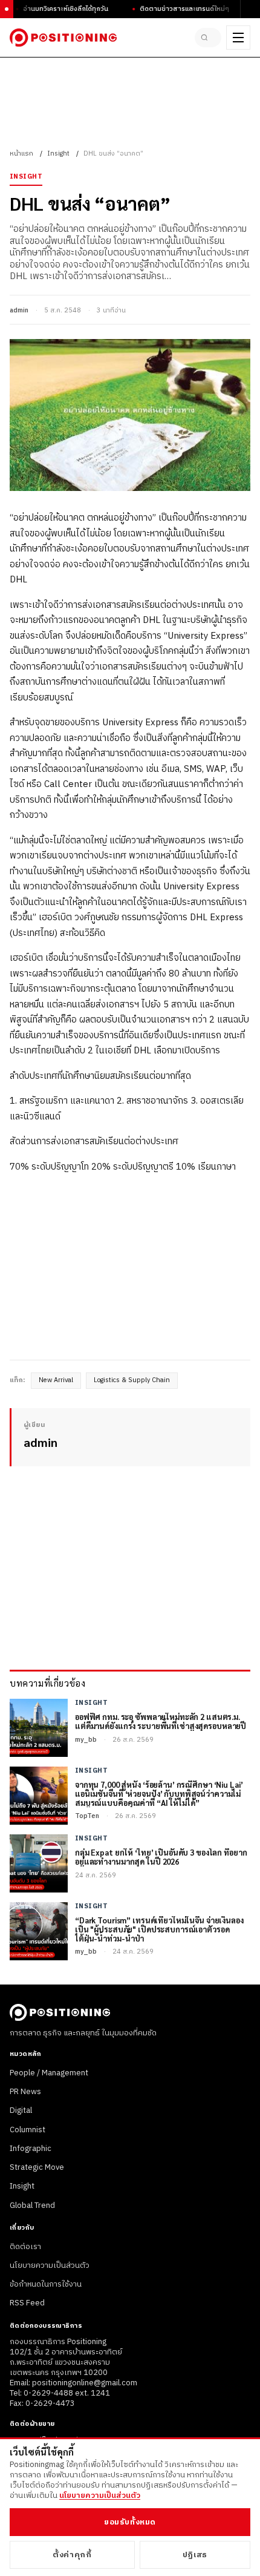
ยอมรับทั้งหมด (130, 2522)
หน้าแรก (21, 154)
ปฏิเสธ (195, 2555)
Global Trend (32, 2205)
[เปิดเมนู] (238, 38)
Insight (58, 154)
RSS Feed (27, 2303)
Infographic (31, 2149)
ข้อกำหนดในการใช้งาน (46, 2284)
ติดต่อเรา (25, 2247)
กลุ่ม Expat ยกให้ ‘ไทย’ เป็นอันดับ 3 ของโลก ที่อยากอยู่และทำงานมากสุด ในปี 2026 (161, 1857)
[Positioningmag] (63, 38)
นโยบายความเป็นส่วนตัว (50, 2265)
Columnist (28, 2130)
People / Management (49, 2073)
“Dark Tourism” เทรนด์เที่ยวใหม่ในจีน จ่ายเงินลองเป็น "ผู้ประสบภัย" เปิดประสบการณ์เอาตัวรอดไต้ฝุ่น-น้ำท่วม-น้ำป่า (159, 1930)
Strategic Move (37, 2167)
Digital (21, 2110)
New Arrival (56, 1380)
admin (19, 311)
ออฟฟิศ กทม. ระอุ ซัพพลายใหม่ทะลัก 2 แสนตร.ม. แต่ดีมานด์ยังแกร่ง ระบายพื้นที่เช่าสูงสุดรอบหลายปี (161, 1722)
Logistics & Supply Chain (132, 1380)
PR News (25, 2092)
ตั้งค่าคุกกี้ (72, 2555)
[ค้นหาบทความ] (208, 38)
